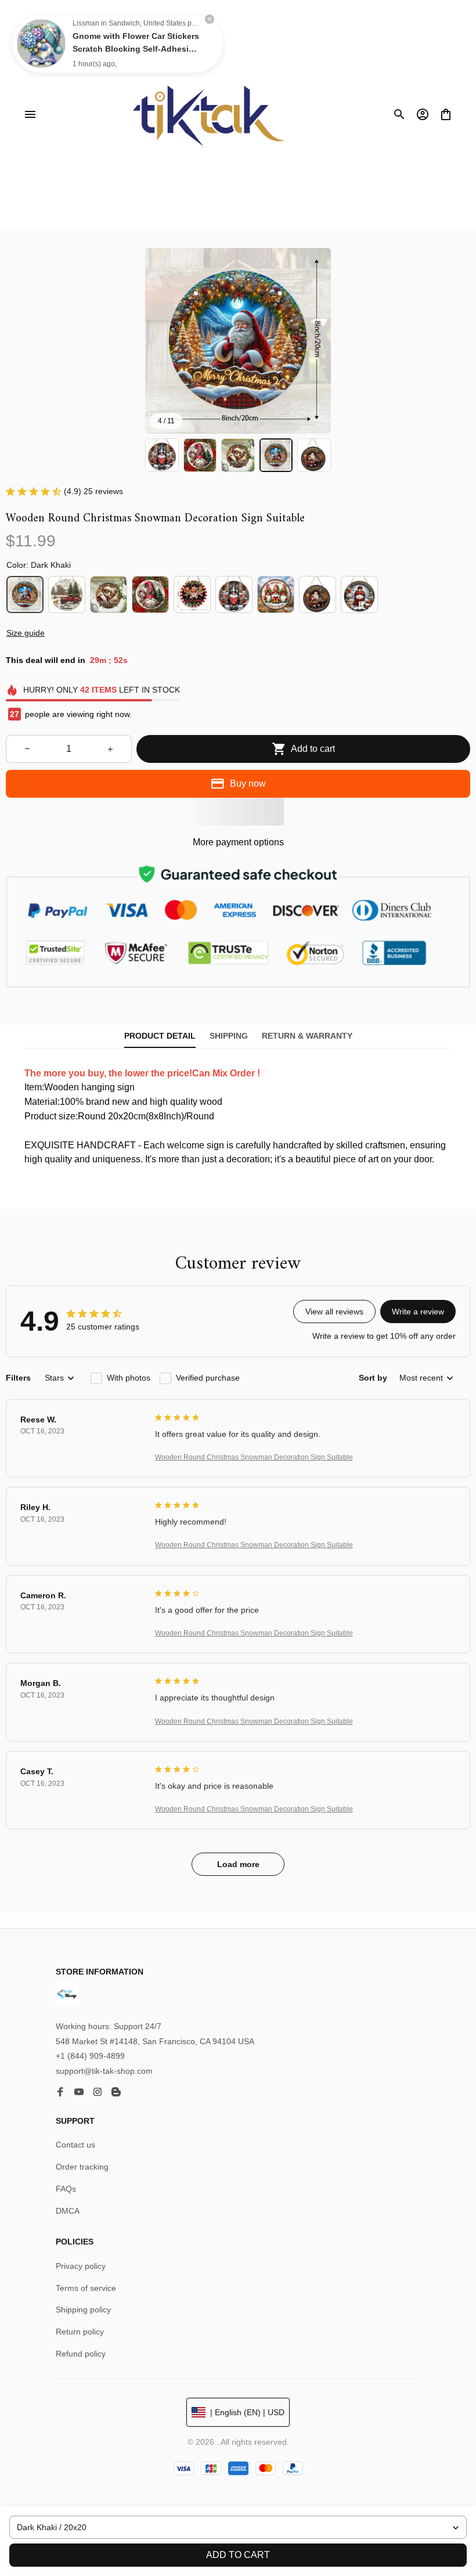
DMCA (68, 2211)
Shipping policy (83, 2310)
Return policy (80, 2332)
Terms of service (86, 2288)
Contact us (75, 2145)
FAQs (66, 2189)
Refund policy (81, 2354)
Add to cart (238, 2555)
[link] (41, 44)
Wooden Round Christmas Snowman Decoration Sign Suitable (254, 1457)
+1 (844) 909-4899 (90, 2056)
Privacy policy (81, 2266)
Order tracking (82, 2167)
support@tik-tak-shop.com (104, 2071)
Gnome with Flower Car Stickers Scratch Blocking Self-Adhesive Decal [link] (136, 49)
